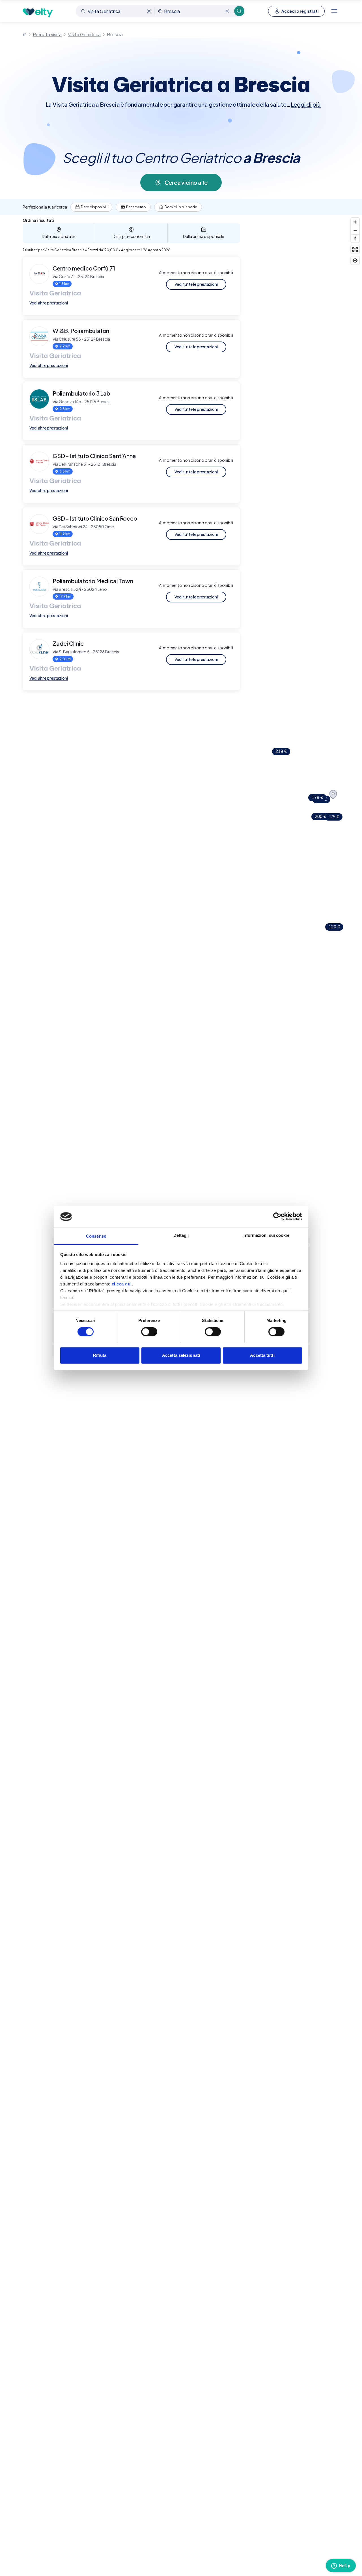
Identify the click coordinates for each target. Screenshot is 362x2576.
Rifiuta (100, 1355)
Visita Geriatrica (84, 34)
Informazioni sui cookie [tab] (266, 1235)
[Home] (25, 35)
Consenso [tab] (96, 1236)
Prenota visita (47, 34)
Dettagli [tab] (181, 1235)
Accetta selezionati (181, 1355)
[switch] (149, 1332)
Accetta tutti (262, 1355)
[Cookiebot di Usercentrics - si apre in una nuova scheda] (277, 1217)
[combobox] (116, 11)
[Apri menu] (334, 11)
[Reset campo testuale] (149, 11)
